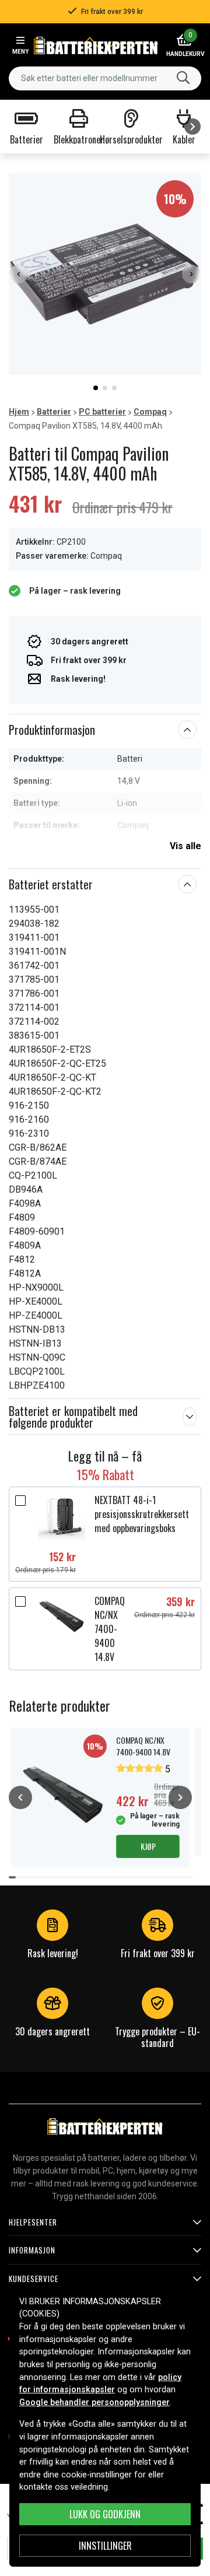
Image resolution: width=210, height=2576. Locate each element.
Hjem (19, 412)
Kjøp (148, 1846)
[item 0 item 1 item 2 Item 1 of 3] (105, 274)
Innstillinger (105, 2546)
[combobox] (105, 78)
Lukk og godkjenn (105, 2514)
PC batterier (102, 412)
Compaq (150, 412)
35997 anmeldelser (69, 1965)
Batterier (54, 412)
